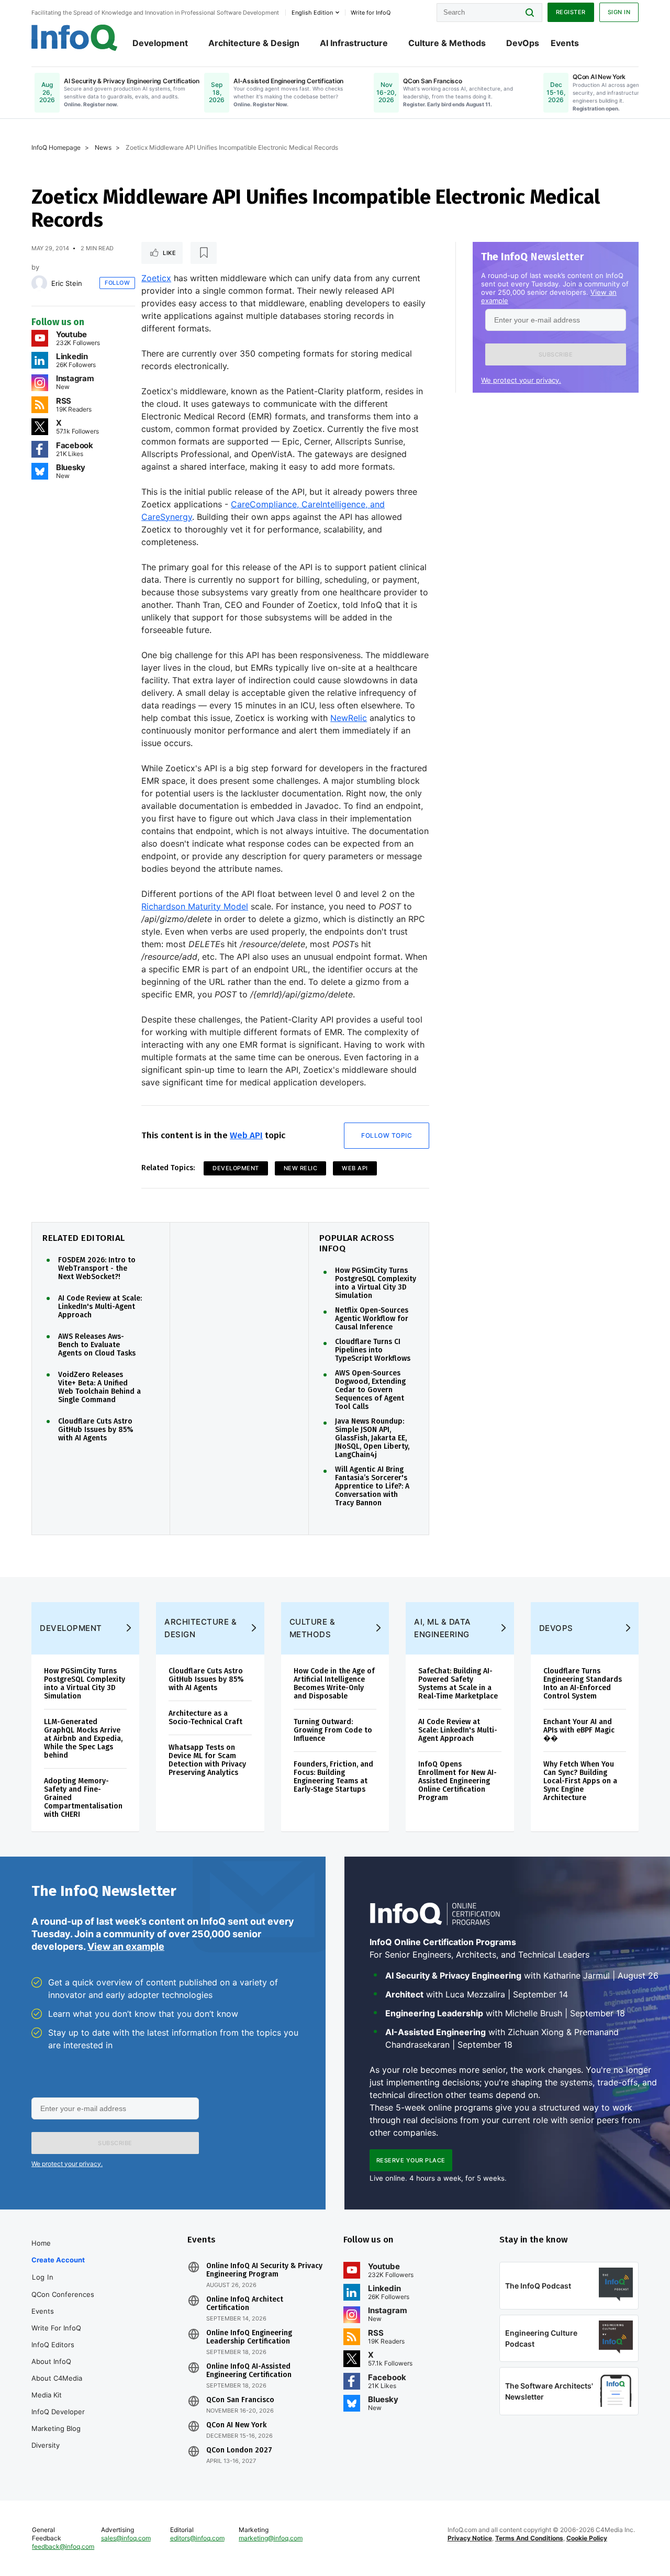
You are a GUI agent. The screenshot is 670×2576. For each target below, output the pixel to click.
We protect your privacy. (521, 380)
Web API (246, 1135)
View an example (126, 1946)
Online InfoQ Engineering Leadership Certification (249, 2337)
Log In (43, 2277)
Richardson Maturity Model (195, 906)
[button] (556, 354)
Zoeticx (156, 278)
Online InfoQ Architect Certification (245, 2304)
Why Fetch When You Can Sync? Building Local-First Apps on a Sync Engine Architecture (580, 1781)
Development (160, 43)
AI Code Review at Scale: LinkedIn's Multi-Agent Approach (100, 1307)
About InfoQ (51, 2361)
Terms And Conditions (529, 2538)
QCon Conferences (63, 2294)
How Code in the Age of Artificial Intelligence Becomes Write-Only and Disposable (334, 1684)
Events (565, 43)
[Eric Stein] (39, 283)
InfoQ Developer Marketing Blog (58, 2420)
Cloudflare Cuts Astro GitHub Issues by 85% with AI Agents (96, 1430)
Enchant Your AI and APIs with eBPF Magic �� (579, 1730)
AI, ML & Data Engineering (443, 1628)
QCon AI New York (236, 2425)
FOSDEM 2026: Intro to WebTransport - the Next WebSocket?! (97, 1269)
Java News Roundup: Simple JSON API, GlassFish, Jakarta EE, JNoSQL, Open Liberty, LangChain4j (372, 1438)
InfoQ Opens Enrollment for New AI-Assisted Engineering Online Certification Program (457, 1781)
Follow (117, 283)
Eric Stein (67, 283)
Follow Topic (387, 1135)
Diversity (46, 2445)
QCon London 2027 (239, 2450)
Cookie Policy (587, 2538)
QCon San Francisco (240, 2400)
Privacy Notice (470, 2538)
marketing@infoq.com (271, 2538)
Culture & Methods (447, 43)
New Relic (301, 1168)
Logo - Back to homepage (75, 38)
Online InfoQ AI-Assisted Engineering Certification (249, 2371)
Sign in (619, 12)
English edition (312, 13)
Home (41, 2243)
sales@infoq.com (126, 2538)
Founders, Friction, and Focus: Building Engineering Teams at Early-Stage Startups (333, 1777)
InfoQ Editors (53, 2345)
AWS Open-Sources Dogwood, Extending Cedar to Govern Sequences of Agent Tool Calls (370, 1390)
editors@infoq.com (197, 2538)
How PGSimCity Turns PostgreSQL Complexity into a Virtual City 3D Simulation (376, 1283)
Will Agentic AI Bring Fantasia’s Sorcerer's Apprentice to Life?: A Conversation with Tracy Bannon (372, 1486)
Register (571, 12)
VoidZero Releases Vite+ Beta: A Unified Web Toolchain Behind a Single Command (99, 1387)
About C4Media (57, 2378)
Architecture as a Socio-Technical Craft (205, 1718)
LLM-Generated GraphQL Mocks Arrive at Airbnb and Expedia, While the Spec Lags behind (83, 1739)
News (103, 147)
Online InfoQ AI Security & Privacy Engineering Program (264, 2270)
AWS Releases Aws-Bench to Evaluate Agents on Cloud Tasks (97, 1345)
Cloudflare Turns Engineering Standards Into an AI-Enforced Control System (583, 1684)
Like (169, 253)
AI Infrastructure (354, 43)
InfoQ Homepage (56, 147)
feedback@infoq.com (63, 2546)
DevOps (523, 43)
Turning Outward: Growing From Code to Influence (333, 1730)
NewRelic (349, 718)
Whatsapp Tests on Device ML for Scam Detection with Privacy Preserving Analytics (207, 1760)
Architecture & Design (254, 43)
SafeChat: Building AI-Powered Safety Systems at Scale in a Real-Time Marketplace (458, 1684)
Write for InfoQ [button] (371, 13)
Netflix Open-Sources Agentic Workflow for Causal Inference (372, 1319)
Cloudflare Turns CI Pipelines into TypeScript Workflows (373, 1350)
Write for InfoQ (56, 2328)
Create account (58, 2260)
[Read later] (204, 253)
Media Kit (47, 2395)
